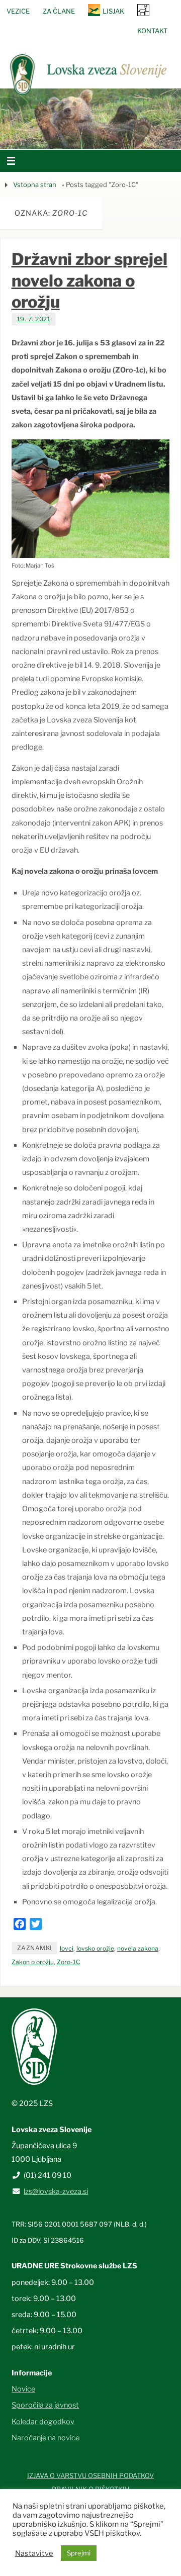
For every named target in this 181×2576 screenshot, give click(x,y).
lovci (67, 1948)
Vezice (18, 11)
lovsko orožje (95, 1948)
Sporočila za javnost (45, 2405)
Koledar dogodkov (43, 2422)
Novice (23, 2389)
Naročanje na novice (46, 2438)
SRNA (143, 10)
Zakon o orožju (33, 1962)
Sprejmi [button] (79, 2553)
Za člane (59, 11)
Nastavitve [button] (34, 2553)
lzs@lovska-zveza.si (56, 2191)
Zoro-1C (68, 1962)
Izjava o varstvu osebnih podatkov (90, 2475)
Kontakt (152, 31)
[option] (90, 119)
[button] (60, 136)
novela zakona (138, 1948)
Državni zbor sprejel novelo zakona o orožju (89, 280)
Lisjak (113, 11)
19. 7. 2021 (34, 319)
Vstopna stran (35, 185)
